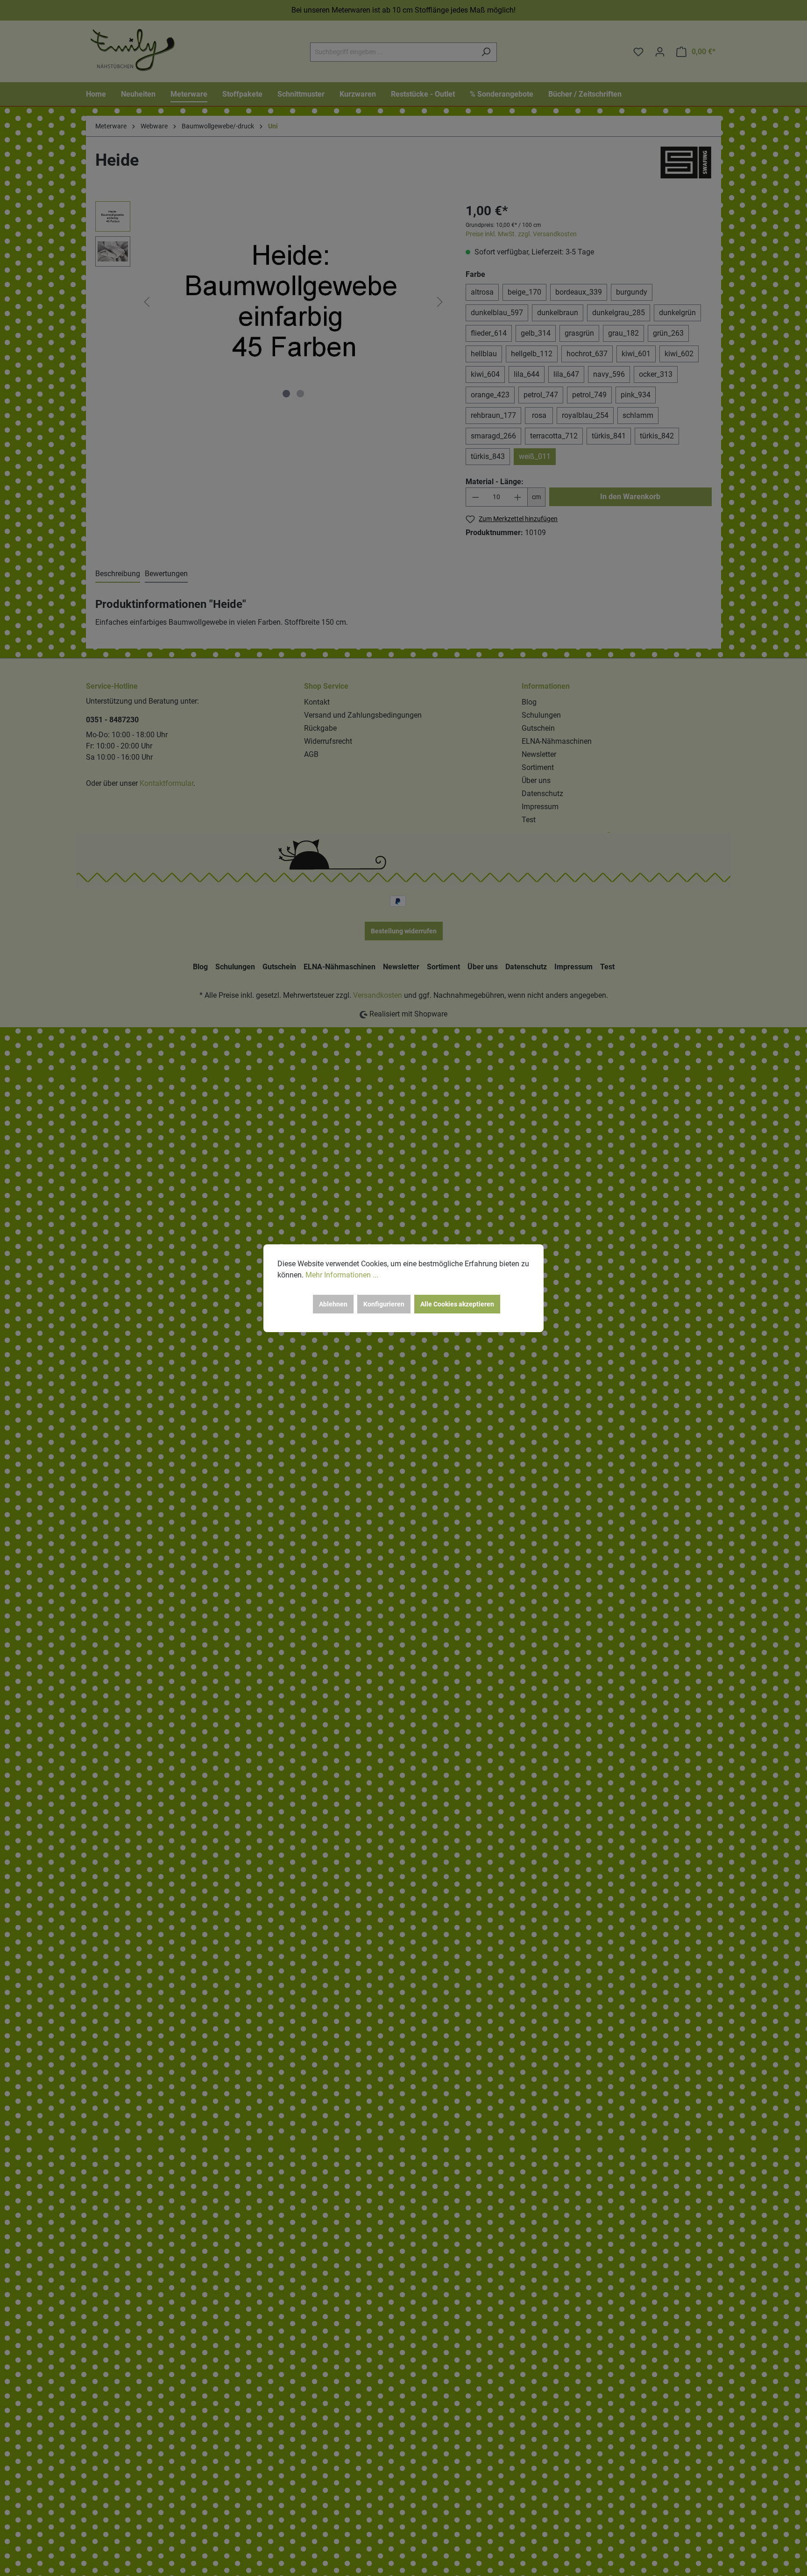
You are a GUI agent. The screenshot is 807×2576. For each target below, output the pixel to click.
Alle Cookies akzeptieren (457, 1304)
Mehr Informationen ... (342, 1275)
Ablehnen (333, 1304)
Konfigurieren (384, 1304)
